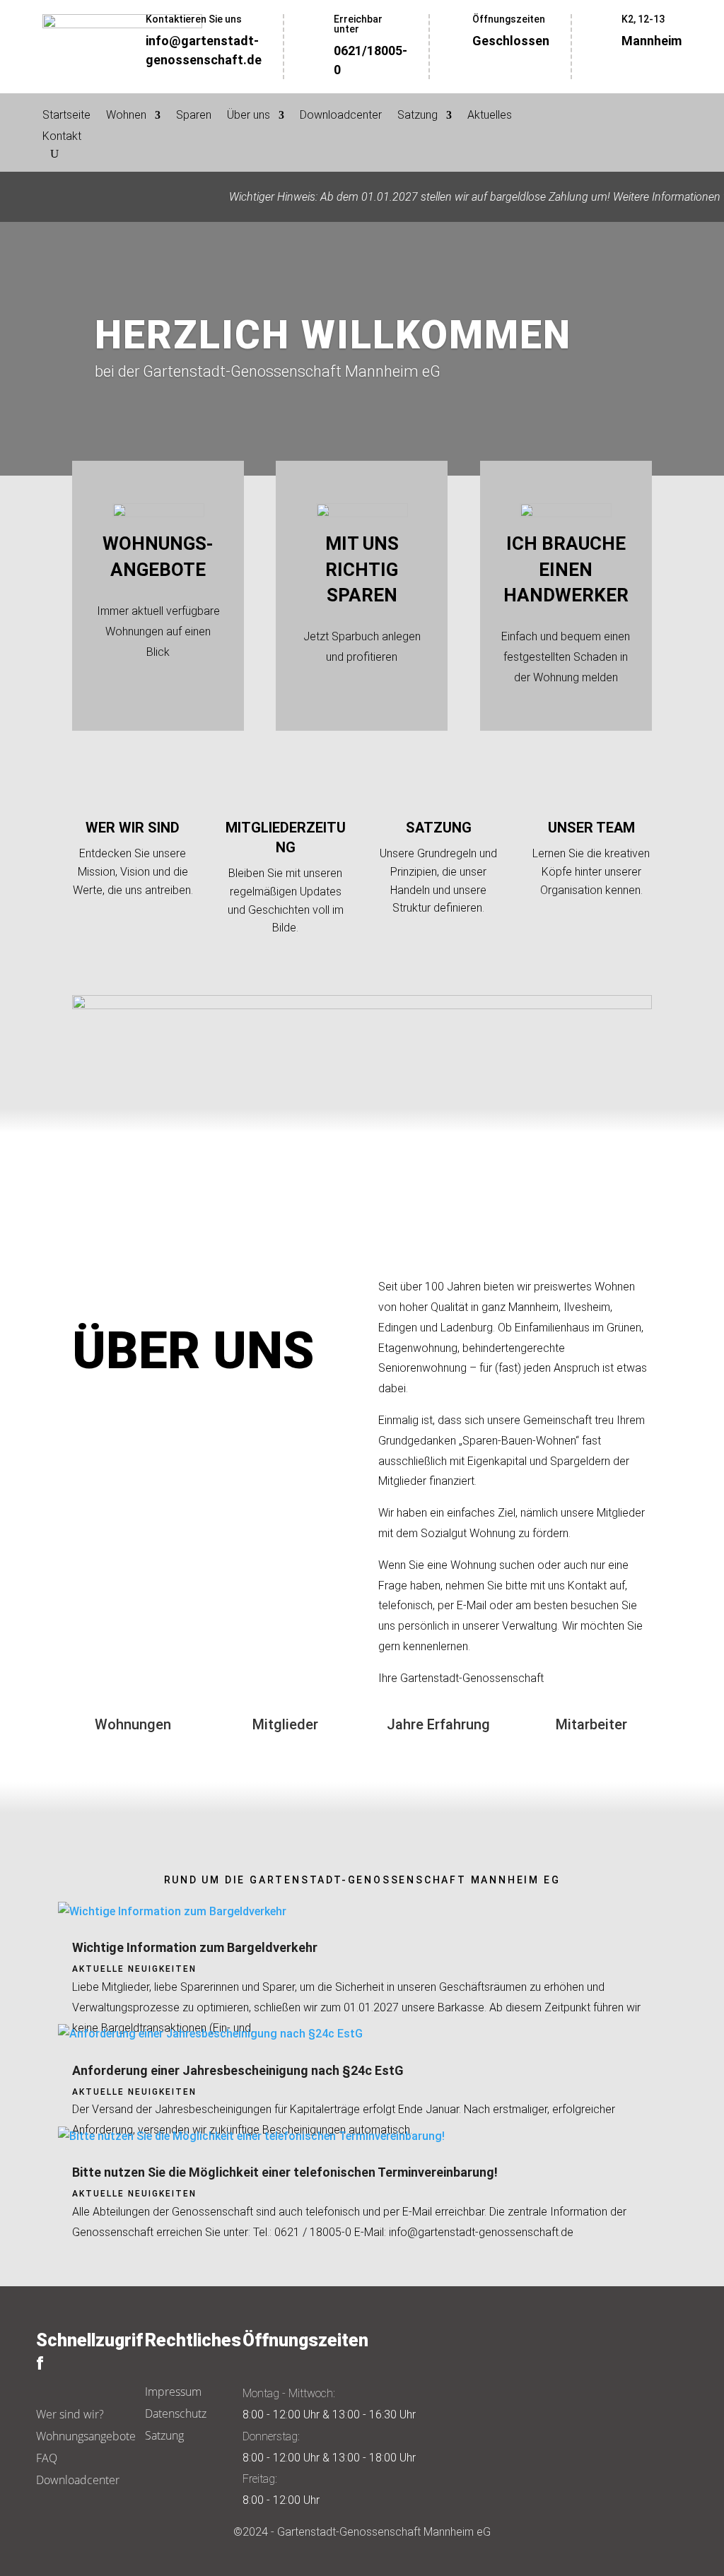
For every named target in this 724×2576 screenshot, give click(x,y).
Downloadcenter (341, 116)
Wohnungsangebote (86, 2436)
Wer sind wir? (70, 2414)
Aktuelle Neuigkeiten (134, 1969)
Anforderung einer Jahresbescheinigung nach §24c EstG (238, 2070)
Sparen (194, 116)
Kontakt (62, 137)
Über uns (249, 116)
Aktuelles (490, 116)
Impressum (173, 2392)
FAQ (47, 2458)
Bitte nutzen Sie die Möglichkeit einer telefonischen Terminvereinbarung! (285, 2172)
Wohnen (126, 116)
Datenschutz (176, 2413)
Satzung (418, 116)
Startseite (66, 116)
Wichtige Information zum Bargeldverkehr (195, 1947)
